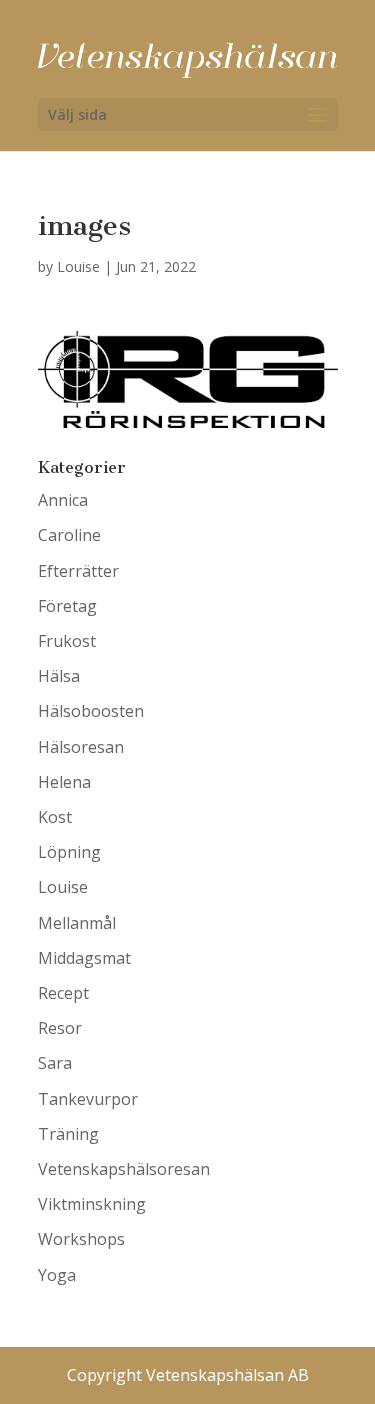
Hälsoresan (81, 747)
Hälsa (59, 676)
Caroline (69, 535)
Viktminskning (92, 1204)
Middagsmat (84, 958)
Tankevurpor (88, 1099)
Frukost (67, 641)
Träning (68, 1134)
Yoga (57, 1275)
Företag (67, 606)
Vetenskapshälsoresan (124, 1169)
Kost (55, 817)
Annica (63, 500)
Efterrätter (78, 571)
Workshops (81, 1239)
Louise (78, 266)
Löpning (69, 852)
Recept (63, 993)
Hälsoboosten (91, 711)
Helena (64, 782)
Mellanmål (77, 923)
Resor (60, 1028)
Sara (55, 1063)
